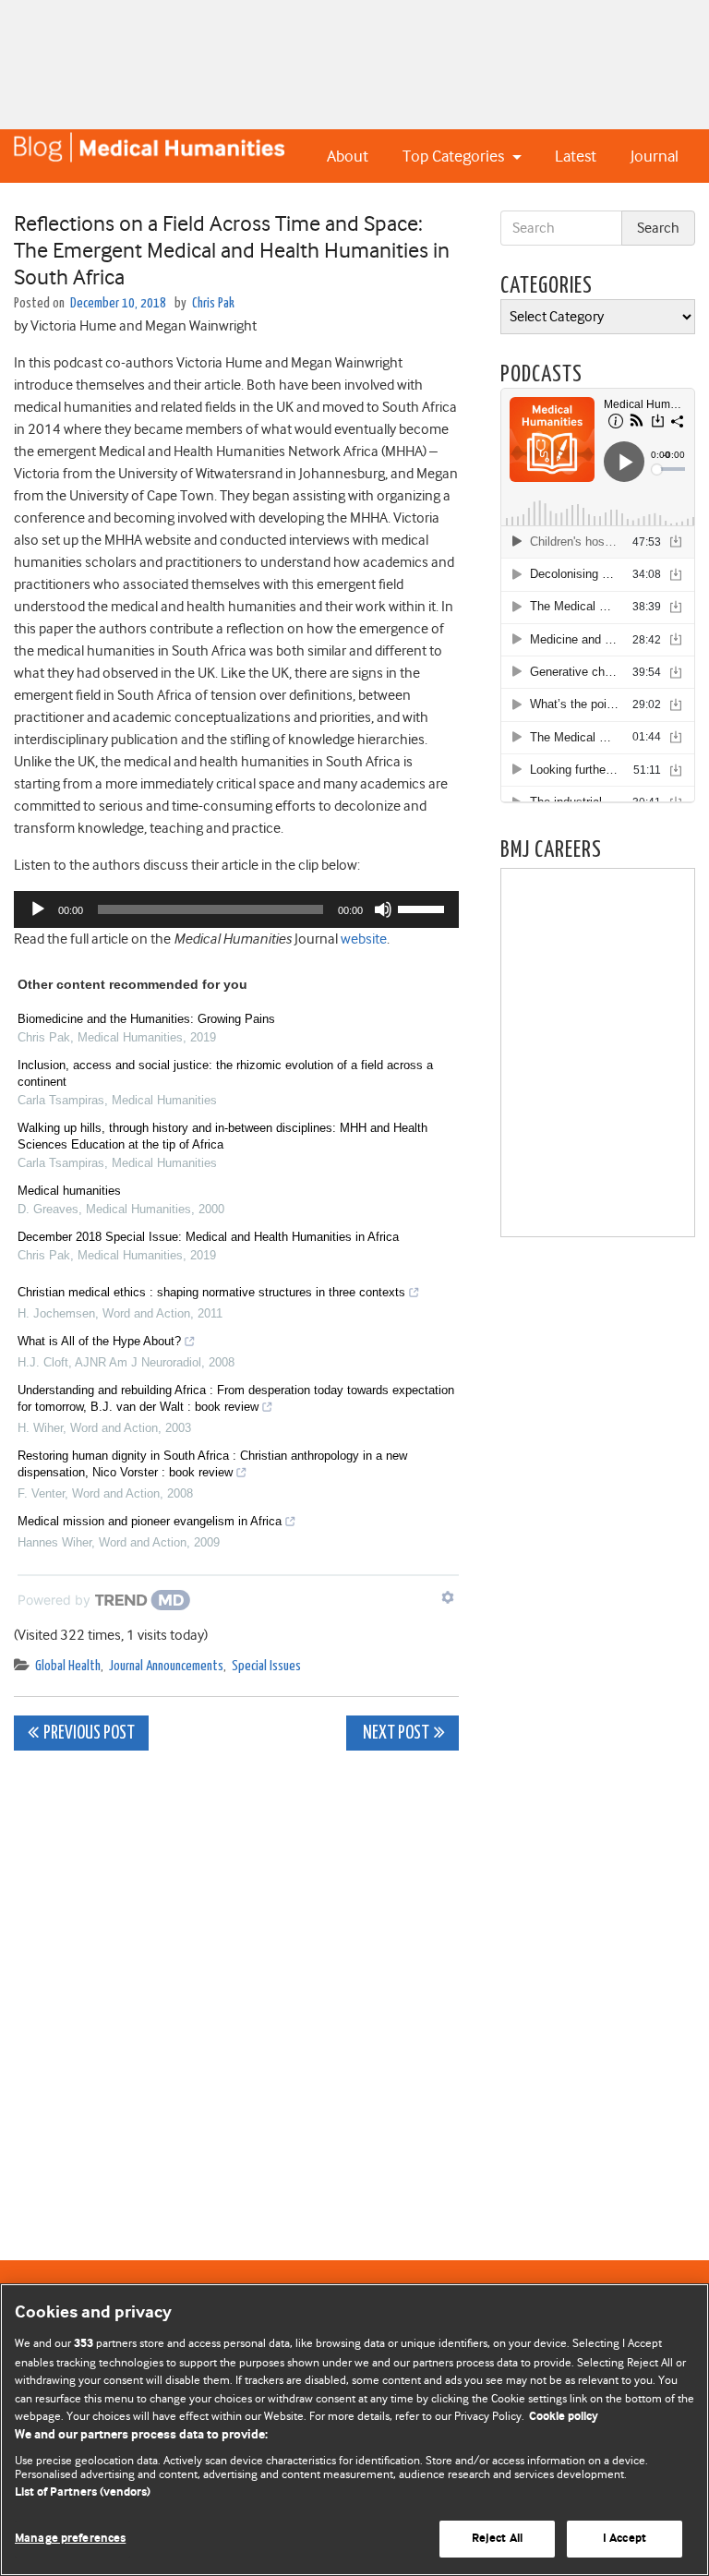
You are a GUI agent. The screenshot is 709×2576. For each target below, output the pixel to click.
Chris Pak (213, 303)
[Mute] (383, 909)
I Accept (625, 2539)
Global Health (68, 1666)
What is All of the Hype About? (99, 1341)
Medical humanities (69, 1191)
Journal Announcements (166, 1666)
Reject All (497, 2539)
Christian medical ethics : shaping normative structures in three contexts (211, 1292)
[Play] (38, 909)
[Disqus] (236, 1995)
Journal (655, 156)
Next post (395, 1733)
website (364, 939)
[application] (236, 909)
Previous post (89, 1733)
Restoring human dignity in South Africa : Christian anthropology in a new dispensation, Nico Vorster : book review (212, 1464)
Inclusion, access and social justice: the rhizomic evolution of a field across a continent (225, 1073)
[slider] (424, 908)
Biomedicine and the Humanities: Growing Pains (146, 1019)
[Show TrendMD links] (448, 1597)
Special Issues (266, 1666)
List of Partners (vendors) (83, 2492)
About (348, 156)
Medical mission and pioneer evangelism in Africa (150, 1521)
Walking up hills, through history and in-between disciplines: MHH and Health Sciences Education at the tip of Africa (222, 1136)
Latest (576, 156)
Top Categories (455, 156)
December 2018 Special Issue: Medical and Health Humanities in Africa (208, 1237)
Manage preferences (70, 2539)
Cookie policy (564, 2417)
